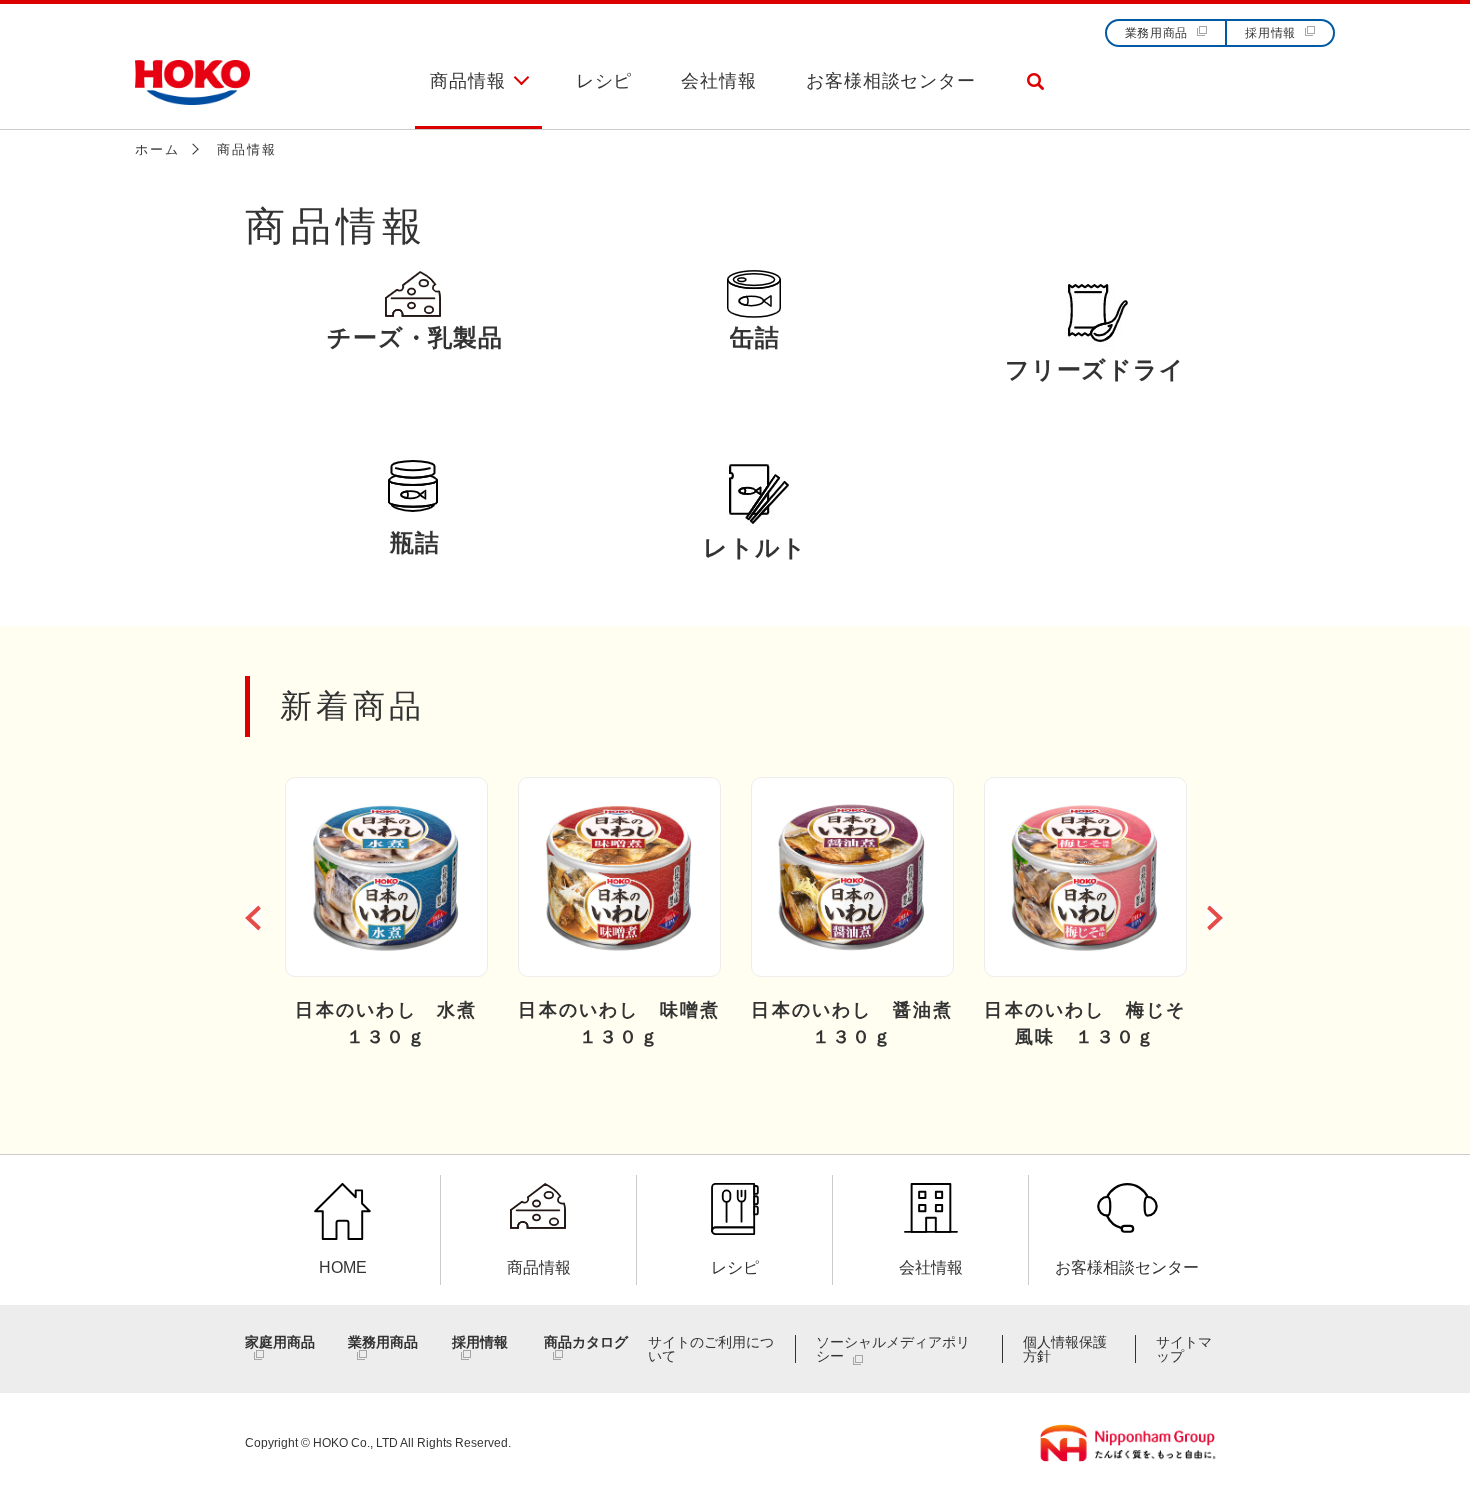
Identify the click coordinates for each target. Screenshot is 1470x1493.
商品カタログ (586, 1342)
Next (1215, 914)
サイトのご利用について (711, 1349)
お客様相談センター (891, 81)
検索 (1035, 98)
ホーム (157, 149)
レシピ (604, 81)
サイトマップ (1184, 1349)
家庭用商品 (280, 1342)
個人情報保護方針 (1065, 1349)
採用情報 (1270, 33)
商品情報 (468, 81)
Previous (255, 914)
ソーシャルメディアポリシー (893, 1349)
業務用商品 (1157, 33)
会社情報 (719, 81)
